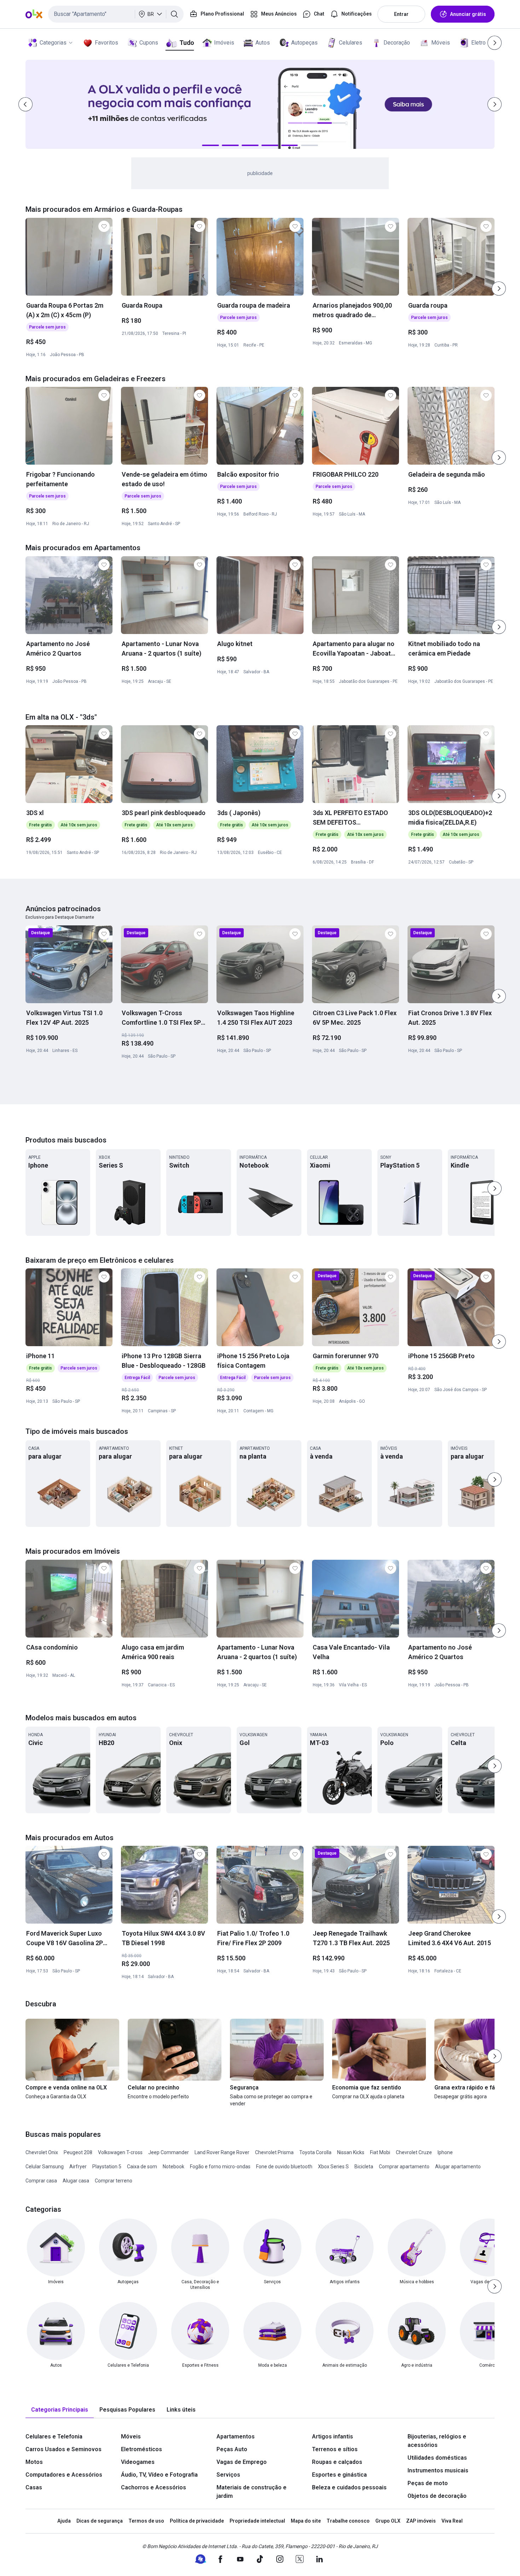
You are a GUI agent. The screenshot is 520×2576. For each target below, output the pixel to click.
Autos (263, 43)
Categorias (53, 43)
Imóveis (224, 43)
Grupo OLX (388, 2521)
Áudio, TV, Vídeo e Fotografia (159, 2475)
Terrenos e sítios (335, 2449)
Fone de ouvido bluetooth (284, 2167)
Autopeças (304, 43)
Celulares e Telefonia (54, 2437)
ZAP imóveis (421, 2521)
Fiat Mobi (380, 2152)
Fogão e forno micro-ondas (220, 2167)
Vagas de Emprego (242, 2462)
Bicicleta (364, 2167)
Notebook (174, 2167)
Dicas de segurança (100, 2521)
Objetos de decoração (437, 2496)
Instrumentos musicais (438, 2470)
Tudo (187, 43)
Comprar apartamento (404, 2167)
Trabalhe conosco (348, 2521)
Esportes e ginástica (339, 2475)
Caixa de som (142, 2167)
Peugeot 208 (78, 2152)
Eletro (478, 43)
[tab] (60, 2410)
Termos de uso (146, 2521)
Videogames (138, 2462)
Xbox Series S (333, 2167)
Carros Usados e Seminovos (63, 2449)
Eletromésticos (141, 2449)
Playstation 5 (107, 2167)
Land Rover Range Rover (222, 2152)
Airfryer (78, 2167)
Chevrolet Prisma (274, 2152)
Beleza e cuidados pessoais (349, 2487)
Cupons (149, 43)
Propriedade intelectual (257, 2521)
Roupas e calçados (337, 2462)
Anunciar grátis (468, 14)
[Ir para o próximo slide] (499, 289)
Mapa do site (306, 2521)
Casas (34, 2487)
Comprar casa (41, 2181)
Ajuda (64, 2521)
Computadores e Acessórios (64, 2475)
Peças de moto (428, 2483)
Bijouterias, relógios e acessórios (437, 2441)
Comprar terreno (114, 2181)
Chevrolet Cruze (414, 2152)
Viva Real (452, 2521)
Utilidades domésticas (437, 2458)
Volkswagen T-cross (120, 2152)
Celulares (351, 43)
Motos (34, 2462)
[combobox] (116, 14)
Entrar (401, 14)
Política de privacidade (197, 2521)
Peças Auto (232, 2449)
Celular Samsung (45, 2167)
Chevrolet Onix (42, 2152)
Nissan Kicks (351, 2152)
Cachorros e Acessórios (154, 2487)
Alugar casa (76, 2181)
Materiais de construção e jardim (252, 2492)
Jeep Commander (169, 2152)
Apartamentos (236, 2437)
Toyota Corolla (315, 2152)
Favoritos (106, 43)
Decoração (397, 43)
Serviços (228, 2475)
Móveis (441, 43)
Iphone (445, 2152)
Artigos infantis (333, 2437)
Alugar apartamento (458, 2167)
